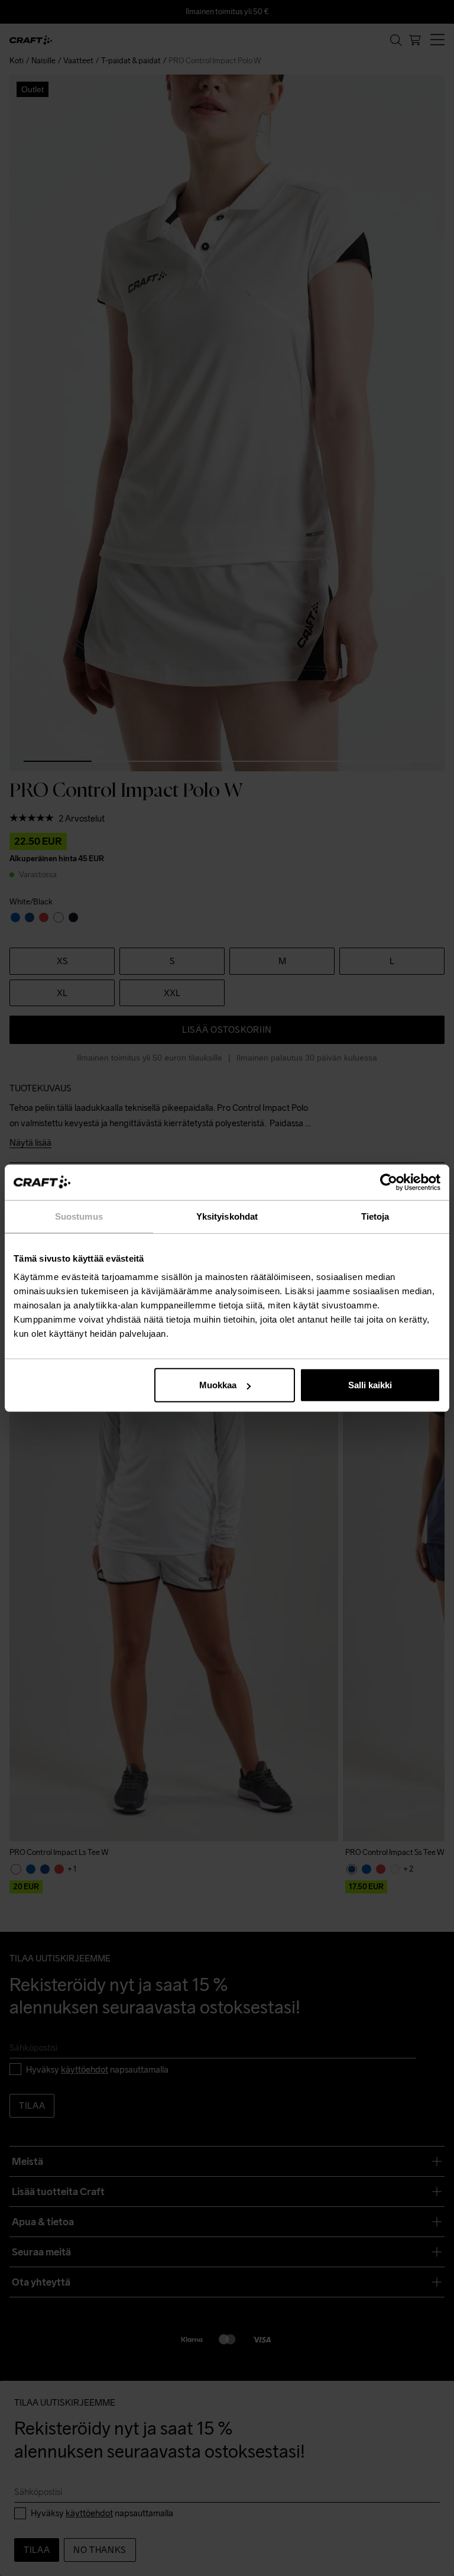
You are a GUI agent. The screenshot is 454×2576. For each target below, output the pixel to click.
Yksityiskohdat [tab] (227, 1216)
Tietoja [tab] (375, 1216)
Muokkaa (218, 1385)
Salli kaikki (370, 1385)
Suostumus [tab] (79, 1216)
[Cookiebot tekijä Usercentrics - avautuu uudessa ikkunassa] (389, 1182)
